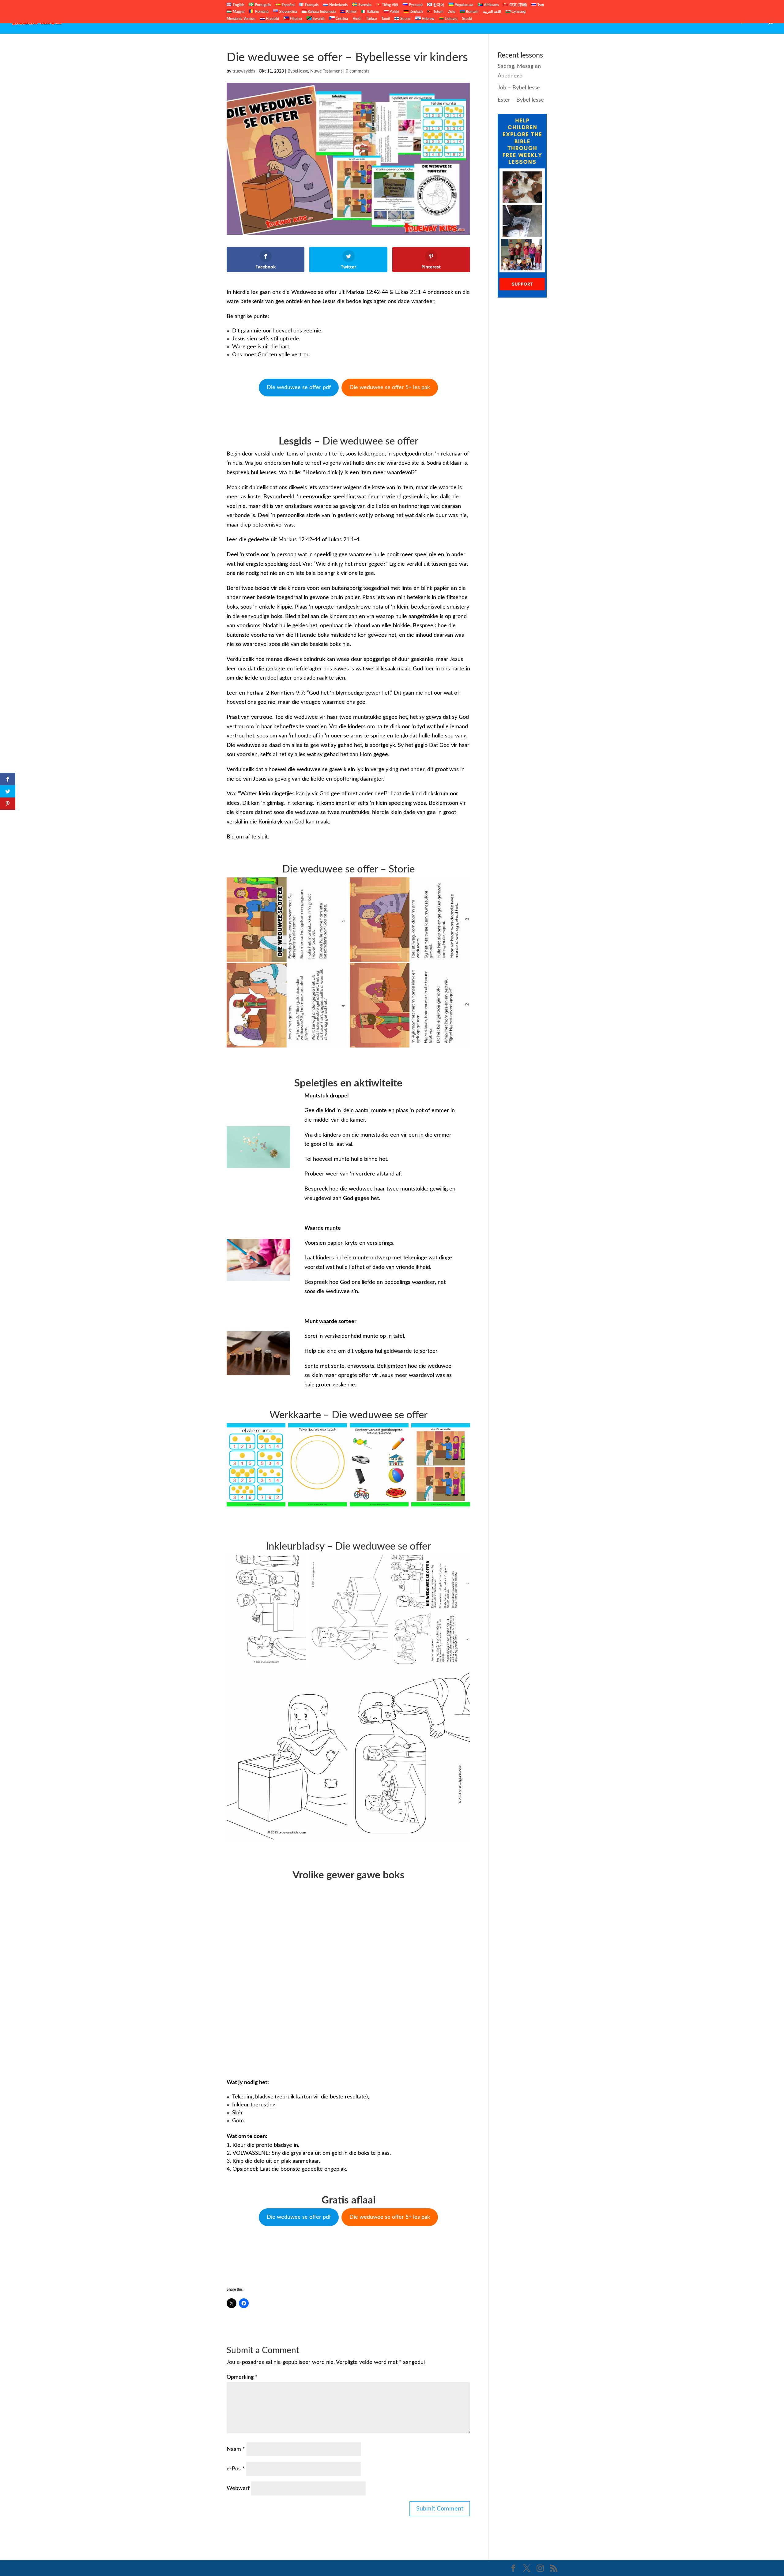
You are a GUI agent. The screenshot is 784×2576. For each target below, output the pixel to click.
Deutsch (416, 12)
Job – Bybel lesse (519, 88)
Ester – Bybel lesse (521, 100)
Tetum (438, 12)
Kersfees (715, 22)
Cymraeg (518, 12)
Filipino (295, 19)
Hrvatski (272, 19)
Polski (394, 12)
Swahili (318, 19)
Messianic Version (241, 19)
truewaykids (244, 71)
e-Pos (236, 2469)
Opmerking (242, 2377)
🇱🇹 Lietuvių (448, 19)
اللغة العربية (492, 12)
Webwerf (238, 2488)
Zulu (452, 12)
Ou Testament (637, 22)
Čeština (341, 19)
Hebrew (428, 19)
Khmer (351, 12)
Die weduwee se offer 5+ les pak (390, 388)
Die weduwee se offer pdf (299, 388)
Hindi (357, 19)
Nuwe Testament (679, 22)
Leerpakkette (747, 22)
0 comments (358, 71)
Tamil (386, 19)
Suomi (405, 19)
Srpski (467, 19)
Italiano (373, 12)
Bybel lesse (298, 71)
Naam (236, 2449)
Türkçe (371, 19)
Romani (472, 12)
